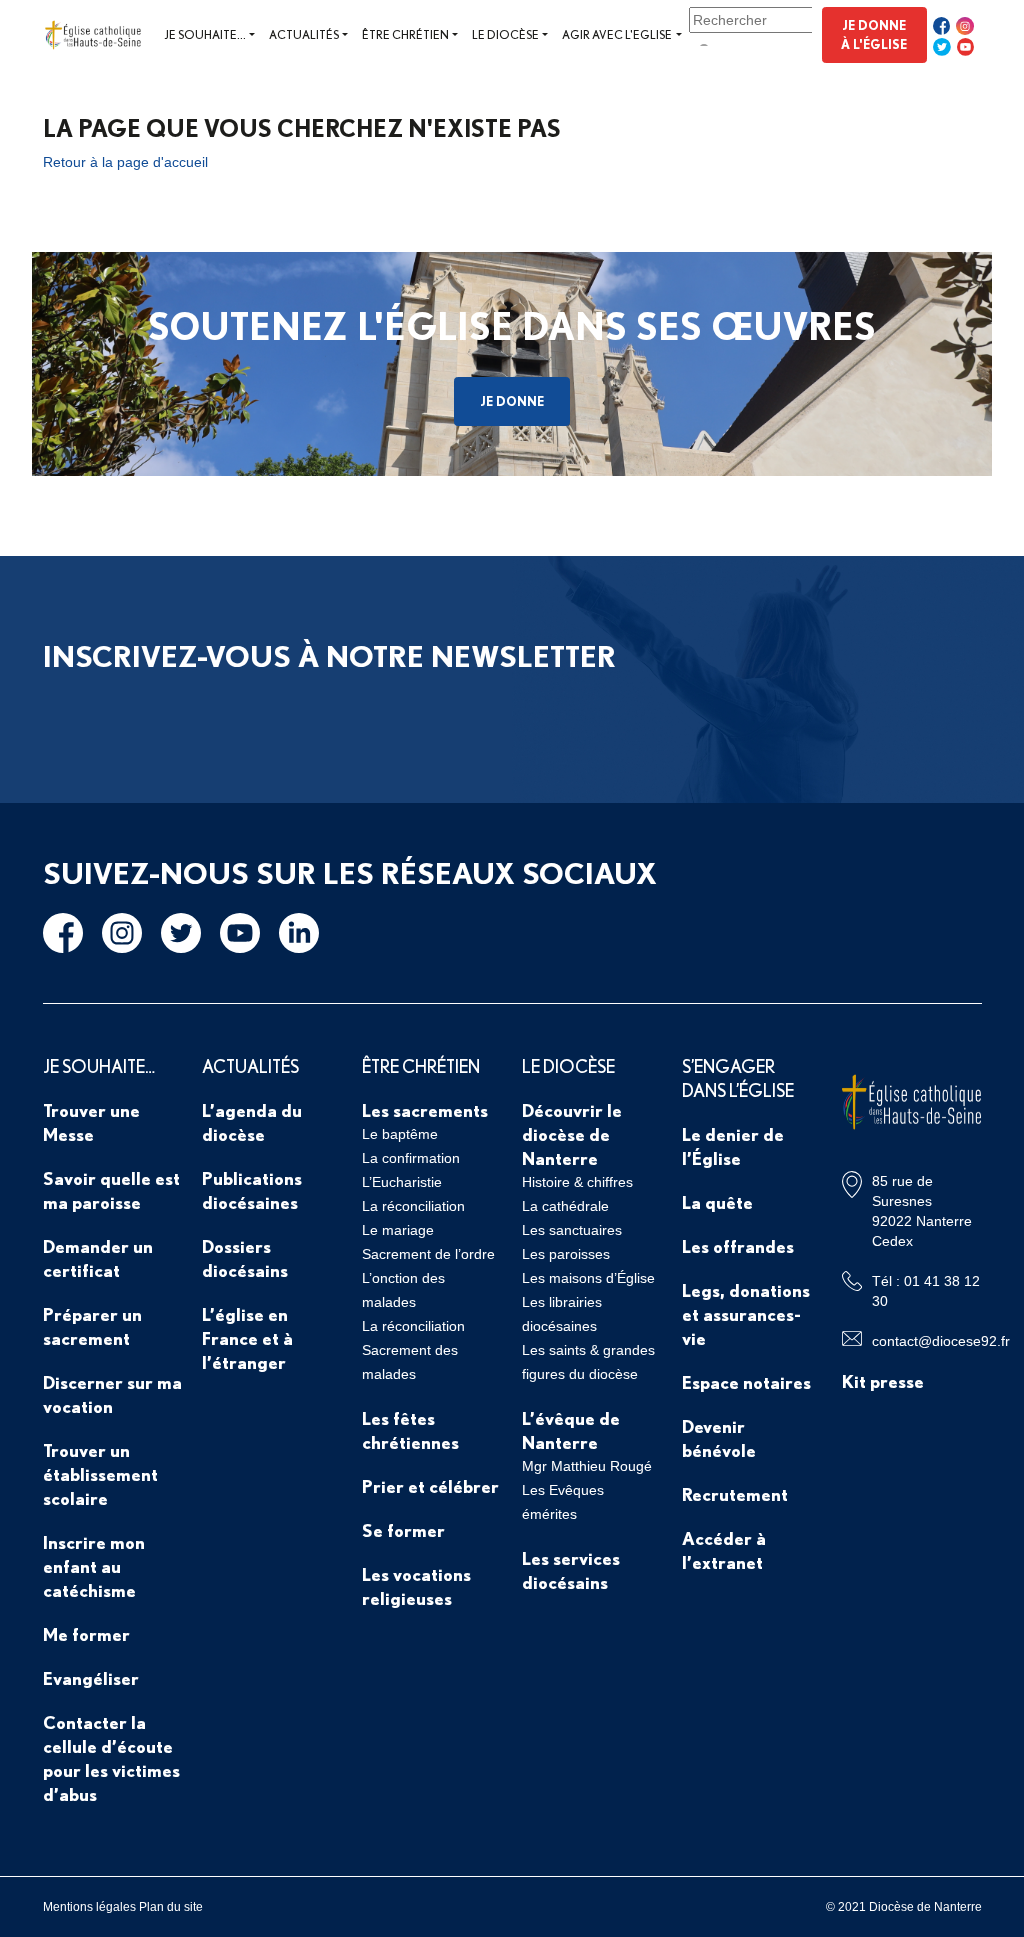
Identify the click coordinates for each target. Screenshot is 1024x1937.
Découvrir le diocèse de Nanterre (572, 1134)
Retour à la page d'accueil (125, 162)
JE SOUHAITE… (99, 1066)
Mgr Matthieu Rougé (587, 1466)
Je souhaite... (205, 34)
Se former (403, 1530)
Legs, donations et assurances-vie (746, 1314)
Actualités (304, 34)
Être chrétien (405, 34)
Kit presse (883, 1381)
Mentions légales (89, 1907)
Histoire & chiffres (577, 1182)
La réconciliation (413, 1206)
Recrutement (735, 1494)
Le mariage (398, 1230)
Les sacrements (425, 1110)
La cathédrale (565, 1206)
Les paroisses (566, 1254)
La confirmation (411, 1158)
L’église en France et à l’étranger (247, 1338)
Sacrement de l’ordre (428, 1254)
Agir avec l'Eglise (617, 34)
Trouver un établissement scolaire (100, 1474)
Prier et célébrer (430, 1486)
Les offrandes (738, 1246)
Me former (86, 1634)
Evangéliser (91, 1678)
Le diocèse (505, 34)
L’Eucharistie (402, 1182)
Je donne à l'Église (874, 34)
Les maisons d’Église (588, 1278)
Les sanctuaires (572, 1230)
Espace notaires (746, 1382)
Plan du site (171, 1907)
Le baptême (400, 1134)
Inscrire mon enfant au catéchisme (94, 1566)
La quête (717, 1202)
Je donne (512, 401)
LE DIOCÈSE (568, 1066)
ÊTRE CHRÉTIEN (421, 1066)
